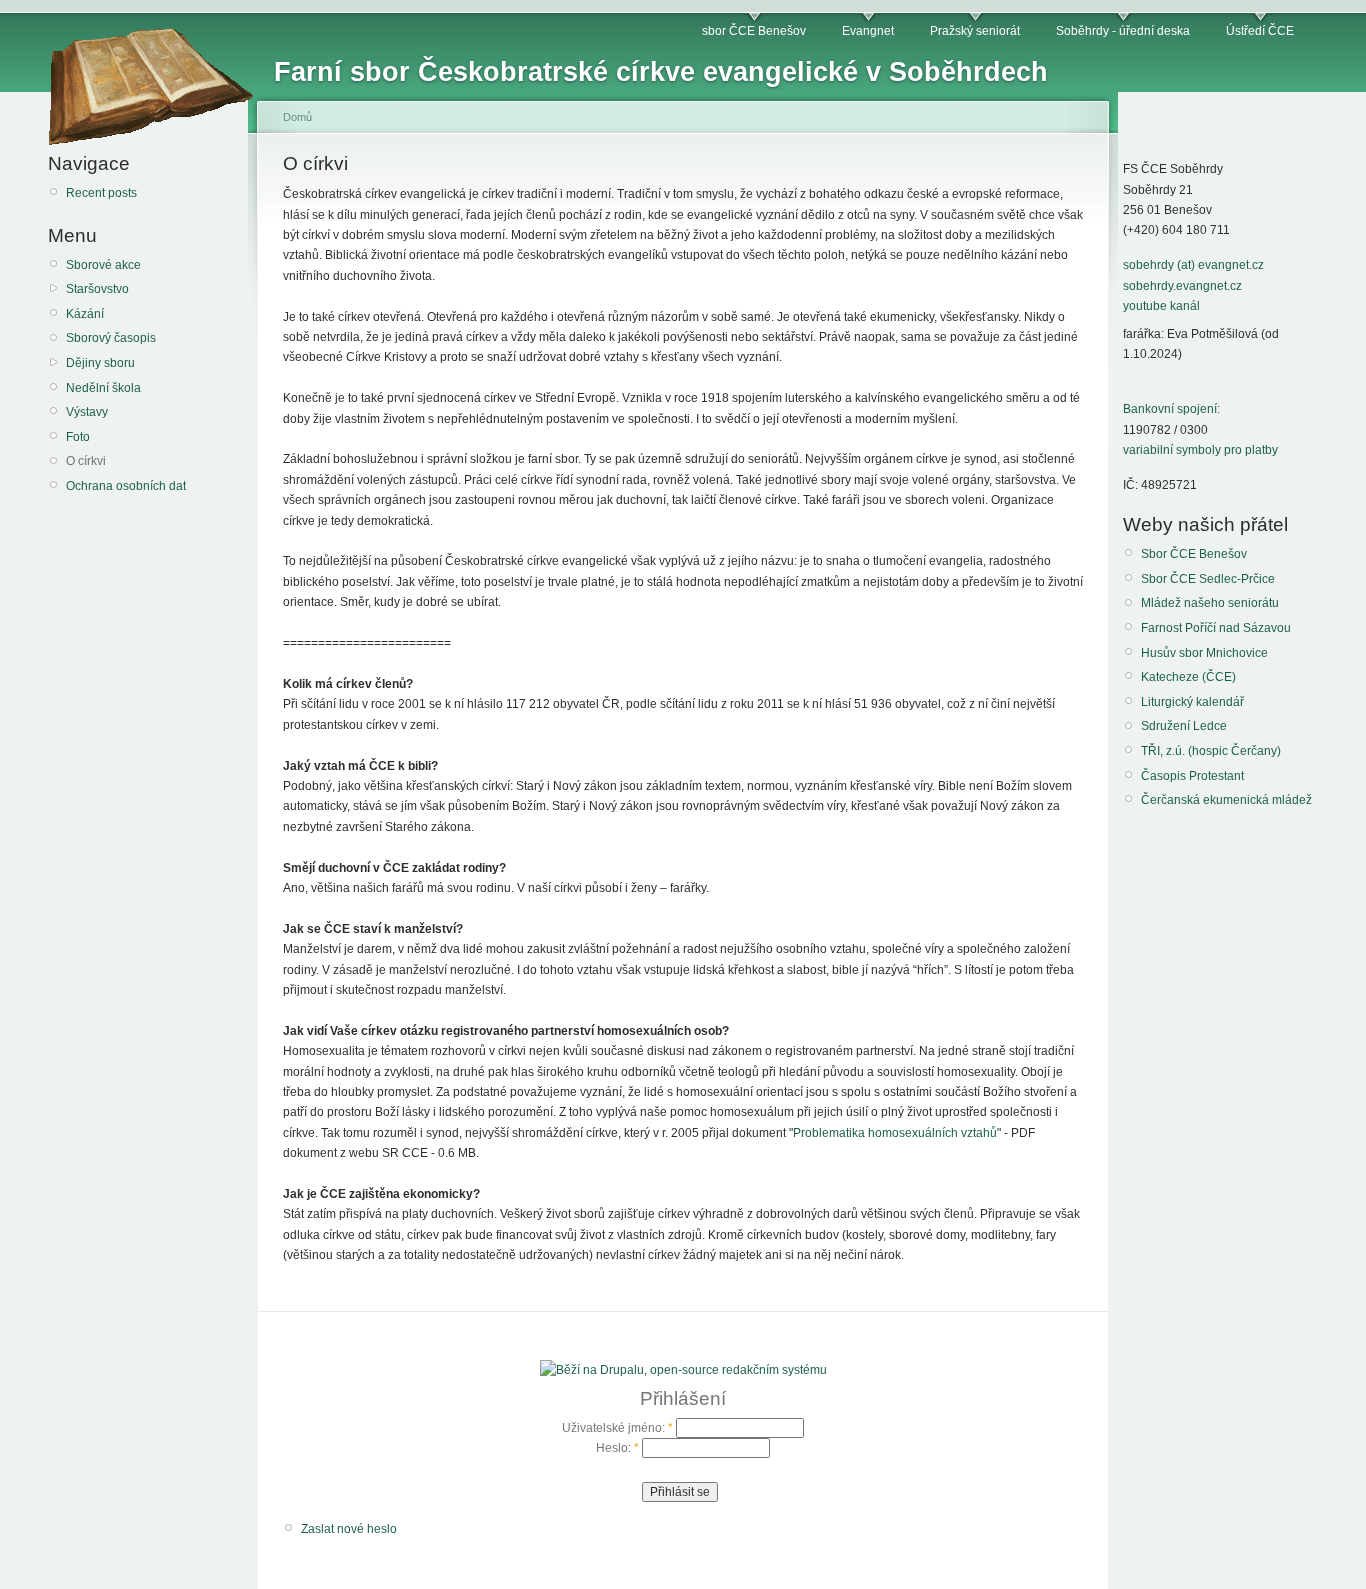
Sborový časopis (111, 338)
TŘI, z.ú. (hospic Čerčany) (1211, 751)
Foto (78, 437)
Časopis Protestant (1192, 776)
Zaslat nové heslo (349, 1529)
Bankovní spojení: (1171, 409)
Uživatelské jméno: (617, 1428)
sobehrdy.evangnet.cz (1182, 286)
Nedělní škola (103, 388)
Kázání (85, 314)
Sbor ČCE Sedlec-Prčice (1208, 579)
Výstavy (87, 412)
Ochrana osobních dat (126, 486)
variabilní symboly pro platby (1200, 450)
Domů (297, 117)
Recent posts (101, 193)
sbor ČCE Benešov (754, 31)
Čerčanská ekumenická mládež (1226, 800)
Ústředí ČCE (1260, 31)
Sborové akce (103, 265)
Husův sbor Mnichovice (1204, 653)
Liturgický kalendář (1192, 702)
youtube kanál (1161, 306)
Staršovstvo (97, 289)
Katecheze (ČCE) (1188, 677)
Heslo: (617, 1448)
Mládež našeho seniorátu (1210, 603)
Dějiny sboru (100, 363)
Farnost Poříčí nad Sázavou (1216, 628)
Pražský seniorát (975, 31)
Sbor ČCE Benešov (1194, 554)
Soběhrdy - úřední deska (1123, 31)
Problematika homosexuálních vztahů (895, 1133)
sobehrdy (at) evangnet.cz (1193, 265)
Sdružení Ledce (1184, 726)
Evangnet (868, 31)
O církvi (86, 461)
